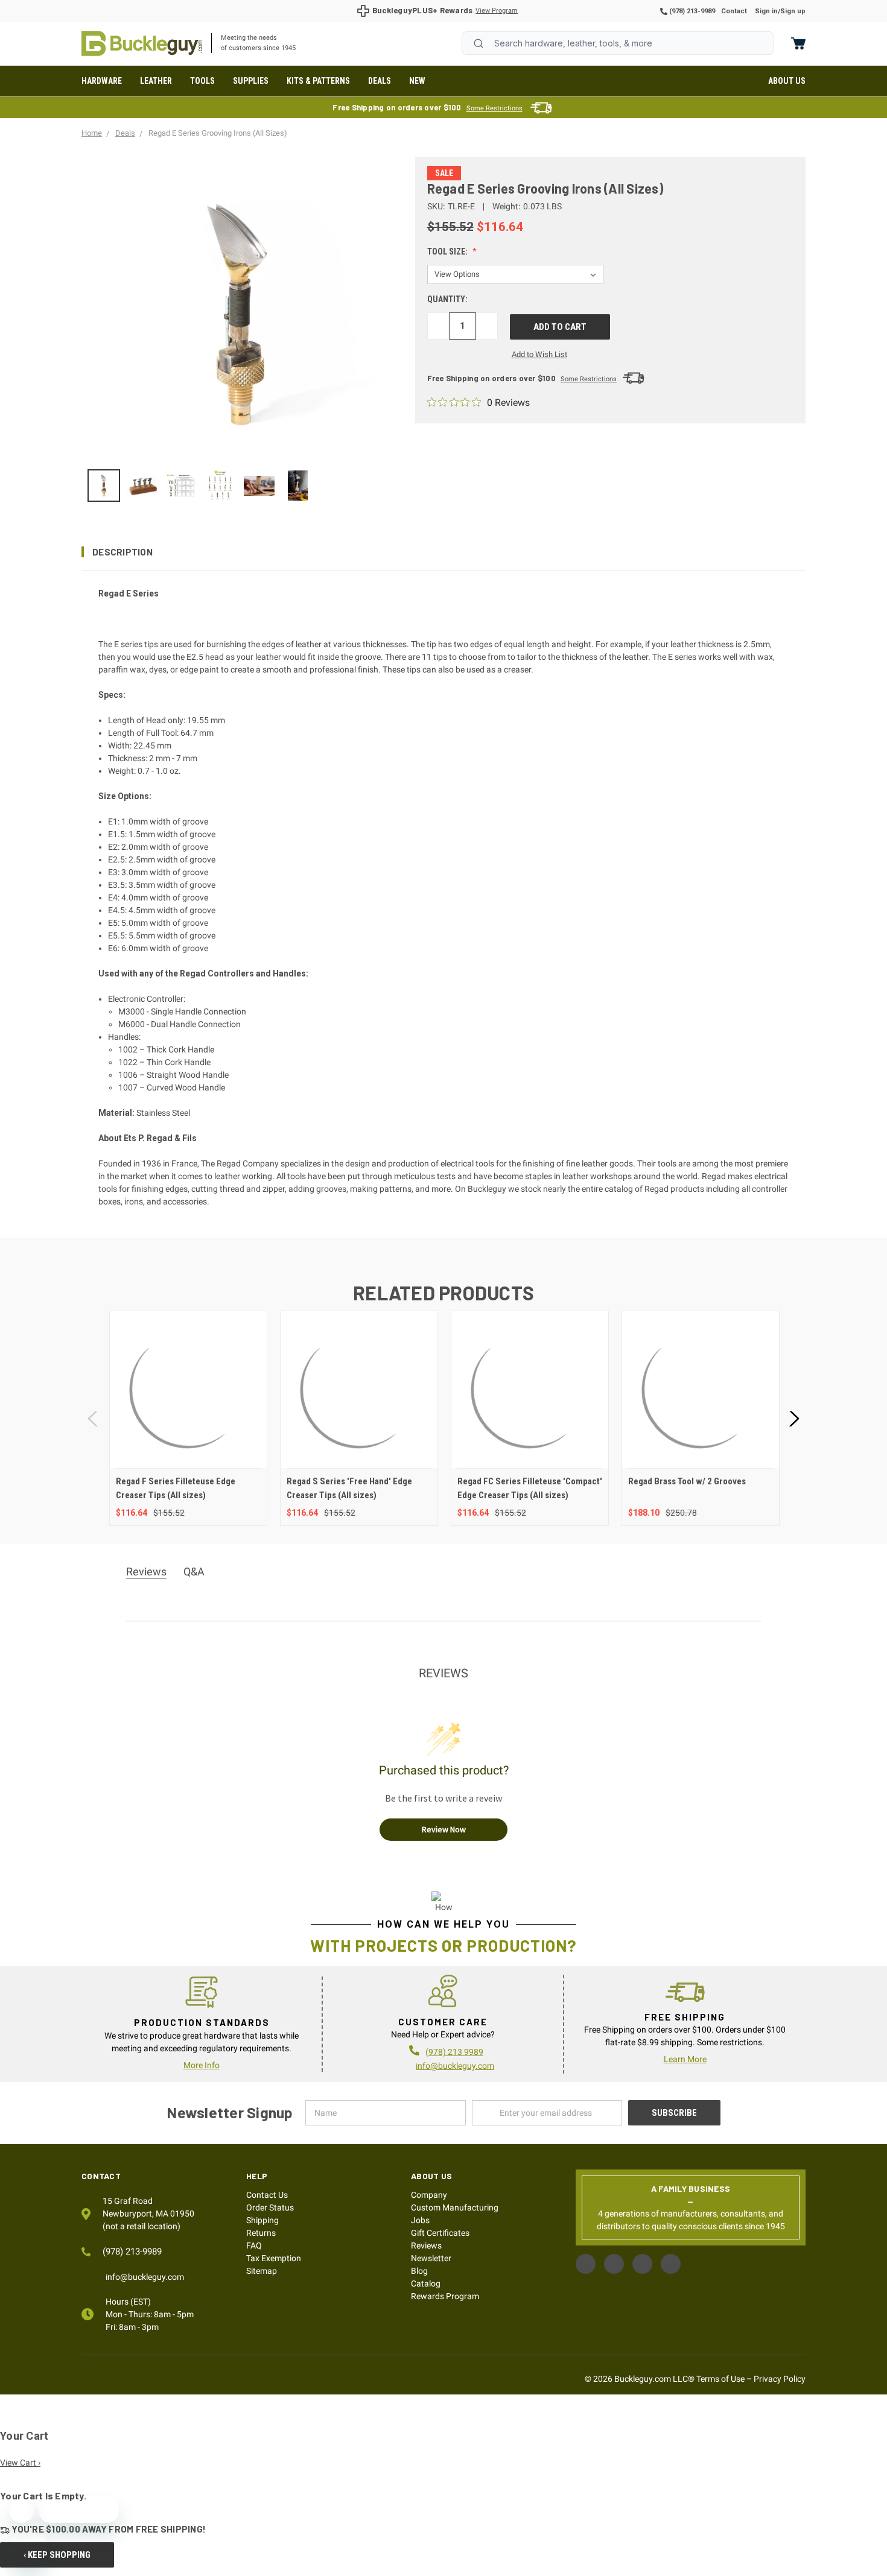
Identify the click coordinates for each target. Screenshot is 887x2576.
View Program (497, 11)
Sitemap (262, 2271)
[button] (443, 552)
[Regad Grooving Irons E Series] (104, 486)
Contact (734, 11)
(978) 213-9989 (691, 11)
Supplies (251, 81)
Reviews (426, 2245)
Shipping (262, 2220)
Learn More (685, 2059)
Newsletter (431, 2258)
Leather (156, 81)
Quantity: (447, 299)
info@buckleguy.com (455, 2066)
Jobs (420, 2220)
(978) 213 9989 (454, 2052)
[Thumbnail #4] (259, 486)
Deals (380, 81)
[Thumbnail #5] (298, 486)
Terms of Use (720, 2379)
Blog (419, 2271)
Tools (202, 81)
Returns (261, 2233)
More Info (202, 2065)
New (417, 81)
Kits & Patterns (318, 81)
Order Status (270, 2207)
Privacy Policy (780, 2379)
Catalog (426, 2283)
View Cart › (20, 2463)
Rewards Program (445, 2296)
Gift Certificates (440, 2233)
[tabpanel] (188, 1418)
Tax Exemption (274, 2258)
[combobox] (618, 43)
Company (429, 2195)
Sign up (793, 11)
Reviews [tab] (146, 1571)
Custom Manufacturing (455, 2207)
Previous (94, 1418)
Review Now (444, 1829)
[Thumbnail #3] (220, 486)
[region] (240, 486)
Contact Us (267, 2195)
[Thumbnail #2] (182, 486)
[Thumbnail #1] (142, 486)
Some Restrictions (494, 108)
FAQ (254, 2245)
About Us (787, 81)
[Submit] (478, 43)
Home (142, 43)
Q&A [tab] (194, 1571)
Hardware (102, 81)
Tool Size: (448, 252)
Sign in (766, 11)
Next (793, 1418)
